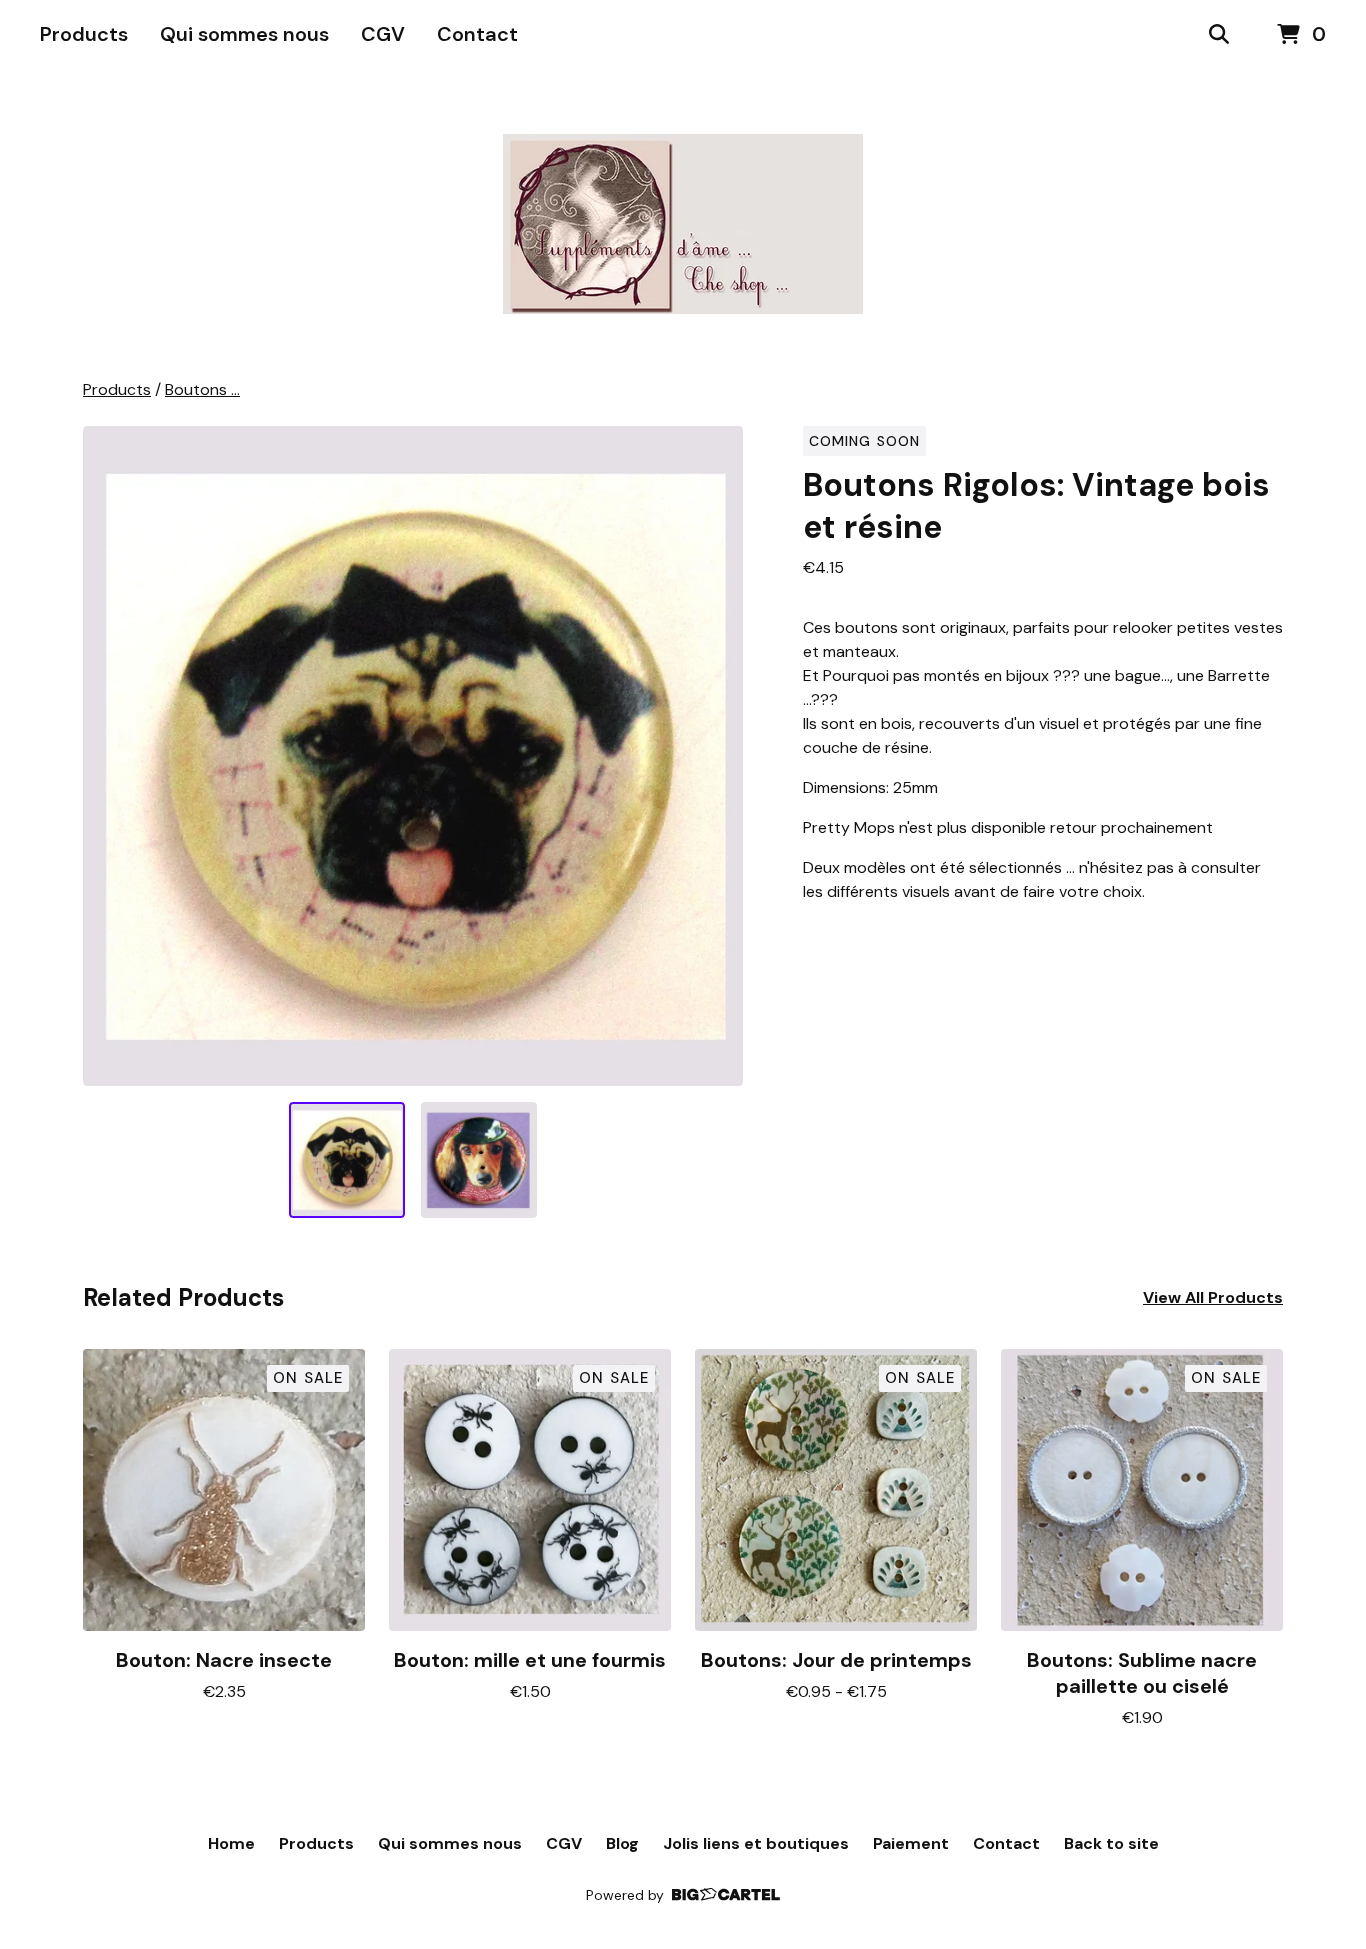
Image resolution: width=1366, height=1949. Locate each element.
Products (84, 34)
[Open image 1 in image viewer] (413, 756)
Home (231, 1843)
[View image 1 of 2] (347, 1160)
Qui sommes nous (244, 34)
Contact (477, 34)
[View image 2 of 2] (479, 1160)
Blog (622, 1843)
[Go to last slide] (111, 756)
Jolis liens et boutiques (756, 1843)
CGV (383, 34)
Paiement (911, 1843)
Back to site (1111, 1843)
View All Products (1213, 1297)
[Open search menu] (1219, 35)
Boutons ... (202, 389)
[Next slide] (715, 756)
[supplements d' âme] (683, 224)
